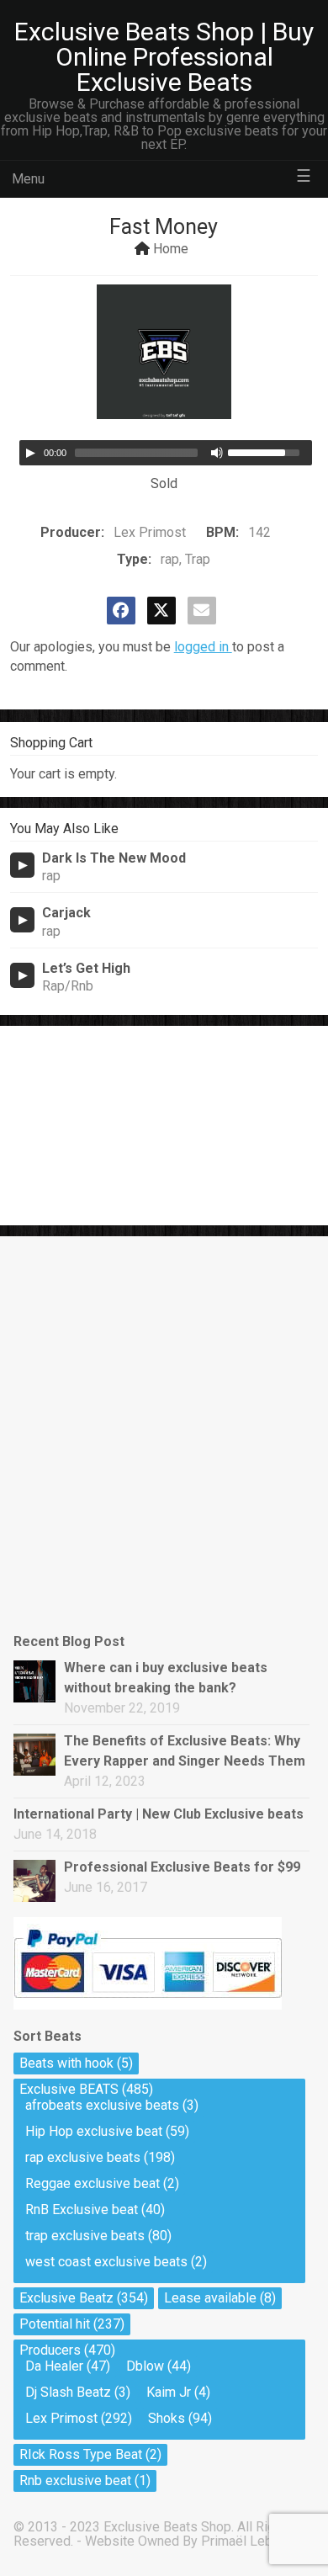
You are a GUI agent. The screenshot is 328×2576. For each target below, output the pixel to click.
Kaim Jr (169, 2392)
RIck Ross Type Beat (81, 2454)
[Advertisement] (94, 1123)
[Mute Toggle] (217, 453)
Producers (50, 2350)
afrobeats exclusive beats (102, 2105)
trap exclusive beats (85, 2236)
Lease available (210, 2298)
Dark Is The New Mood (114, 858)
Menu (28, 179)
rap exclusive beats (83, 2157)
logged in (203, 647)
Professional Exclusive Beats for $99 (182, 1867)
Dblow (145, 2366)
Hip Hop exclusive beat (94, 2131)
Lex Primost (61, 2418)
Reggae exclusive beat (93, 2183)
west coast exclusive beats (106, 2262)
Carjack (66, 913)
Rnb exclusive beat (75, 2480)
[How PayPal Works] (148, 2005)
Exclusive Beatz (66, 2298)
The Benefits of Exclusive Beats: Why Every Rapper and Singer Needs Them (185, 1751)
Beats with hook (66, 2063)
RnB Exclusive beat (82, 2210)
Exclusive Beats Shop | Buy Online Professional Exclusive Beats (164, 57)
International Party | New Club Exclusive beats (159, 1814)
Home (171, 249)
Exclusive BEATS (69, 2089)
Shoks (167, 2418)
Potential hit (55, 2324)
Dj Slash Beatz (68, 2392)
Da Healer (54, 2366)
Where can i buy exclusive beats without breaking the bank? (166, 1678)
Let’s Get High (86, 968)
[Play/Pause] (30, 453)
